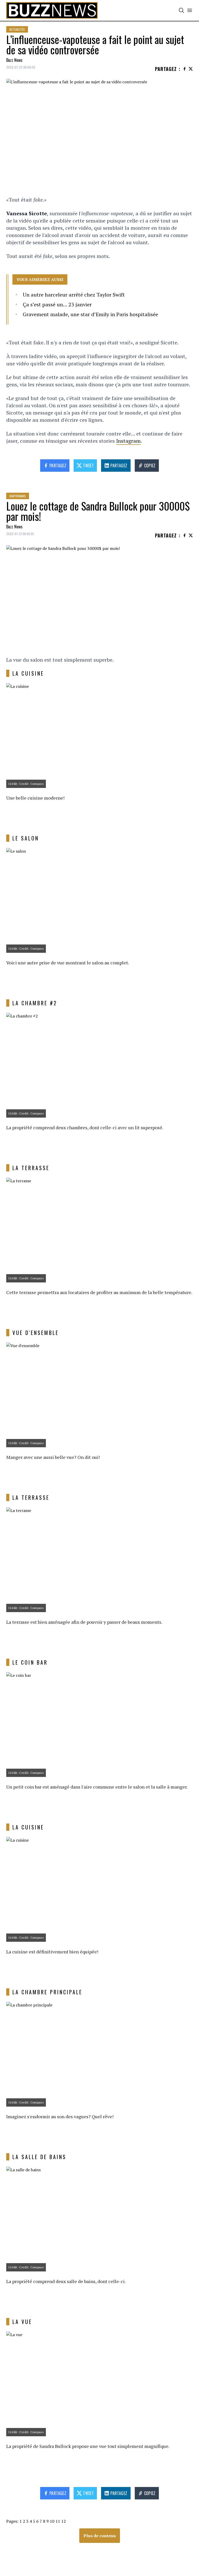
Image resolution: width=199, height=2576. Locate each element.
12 (63, 2521)
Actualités (17, 29)
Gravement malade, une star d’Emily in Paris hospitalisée (90, 314)
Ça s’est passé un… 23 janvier (57, 304)
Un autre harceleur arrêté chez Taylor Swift (74, 295)
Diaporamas (18, 496)
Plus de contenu (100, 2536)
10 (52, 2521)
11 (58, 2521)
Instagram (128, 441)
